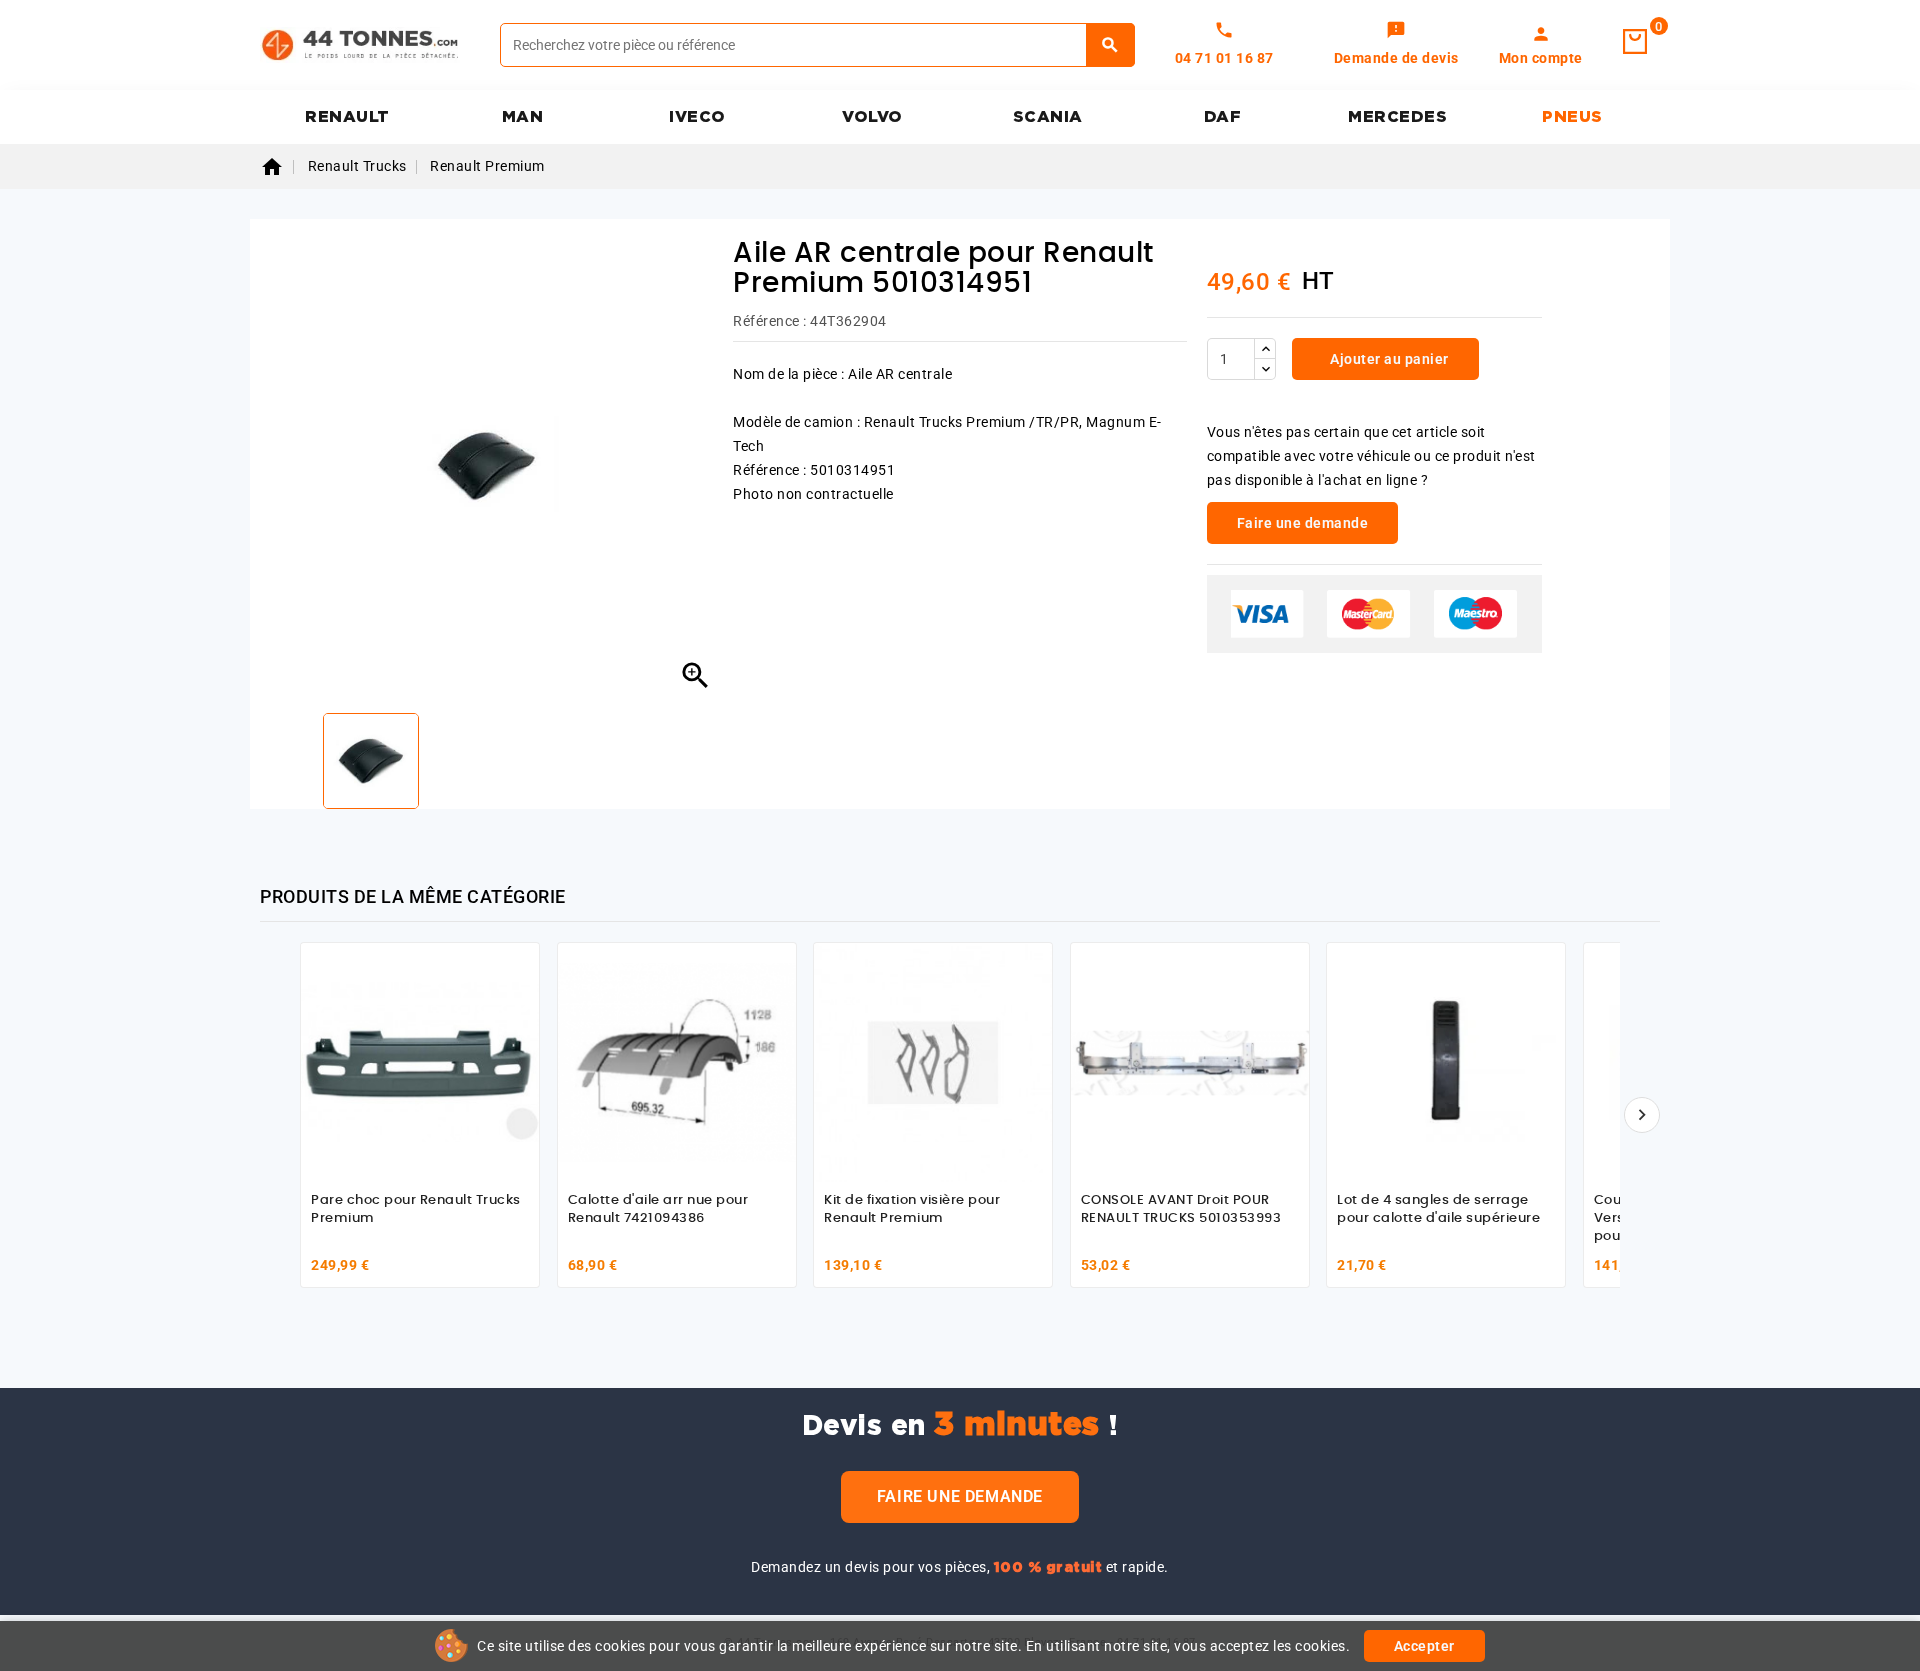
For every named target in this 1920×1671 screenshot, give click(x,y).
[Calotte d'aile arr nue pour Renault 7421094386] (677, 1062)
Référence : (770, 321)
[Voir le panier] (1635, 42)
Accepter (1424, 1646)
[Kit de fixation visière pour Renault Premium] (933, 1062)
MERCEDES (1397, 117)
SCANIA (1048, 117)
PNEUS (1572, 117)
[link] (1396, 45)
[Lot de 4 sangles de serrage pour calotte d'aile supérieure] (1446, 1062)
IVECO (697, 117)
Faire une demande (960, 1496)
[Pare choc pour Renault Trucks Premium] (420, 1062)
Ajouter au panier (1388, 359)
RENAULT (347, 117)
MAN (523, 117)
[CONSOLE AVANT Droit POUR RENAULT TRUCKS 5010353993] (1190, 1062)
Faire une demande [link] (1303, 523)
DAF (1223, 117)
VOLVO (872, 117)
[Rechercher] (1110, 45)
